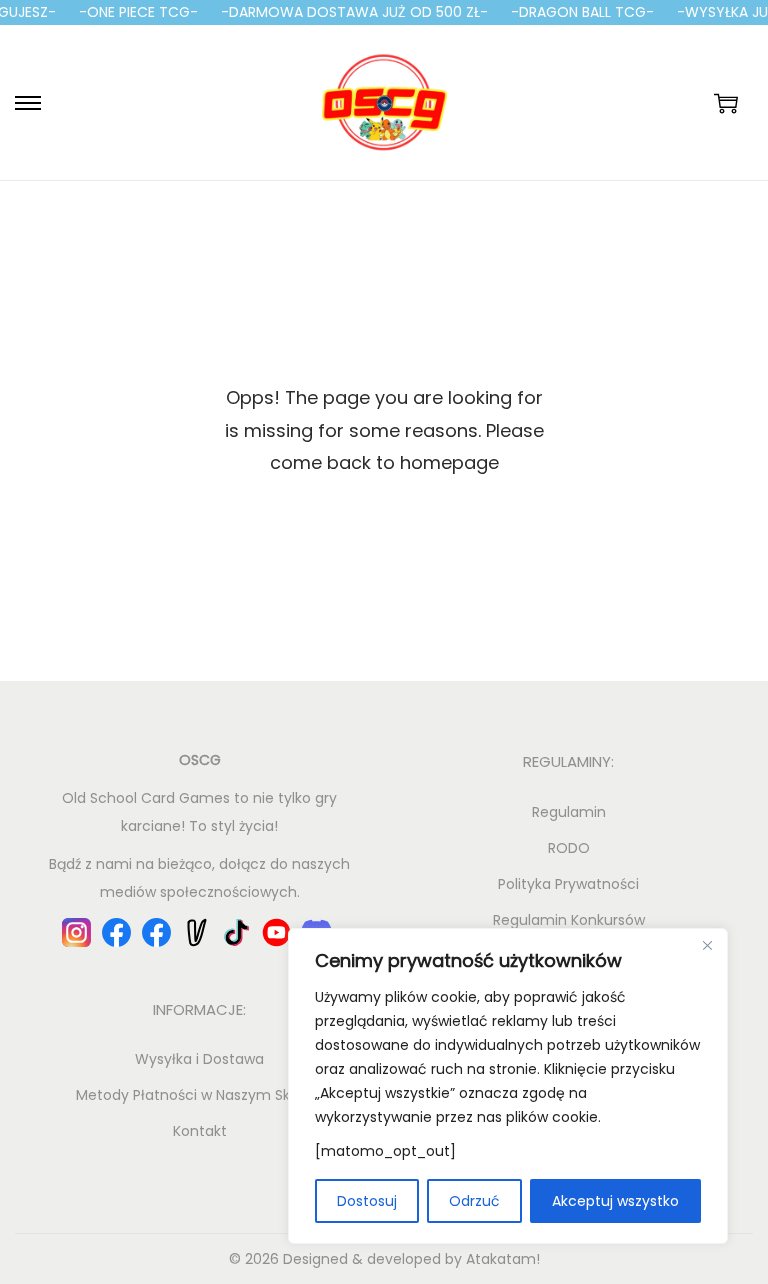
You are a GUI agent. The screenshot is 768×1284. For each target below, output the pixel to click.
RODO (569, 848)
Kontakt (200, 1131)
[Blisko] (707, 945)
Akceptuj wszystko (615, 1201)
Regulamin (569, 812)
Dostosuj (367, 1201)
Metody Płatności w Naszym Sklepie (199, 1095)
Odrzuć (474, 1201)
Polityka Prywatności (568, 884)
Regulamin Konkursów (569, 920)
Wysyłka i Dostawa (199, 1059)
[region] (508, 1086)
